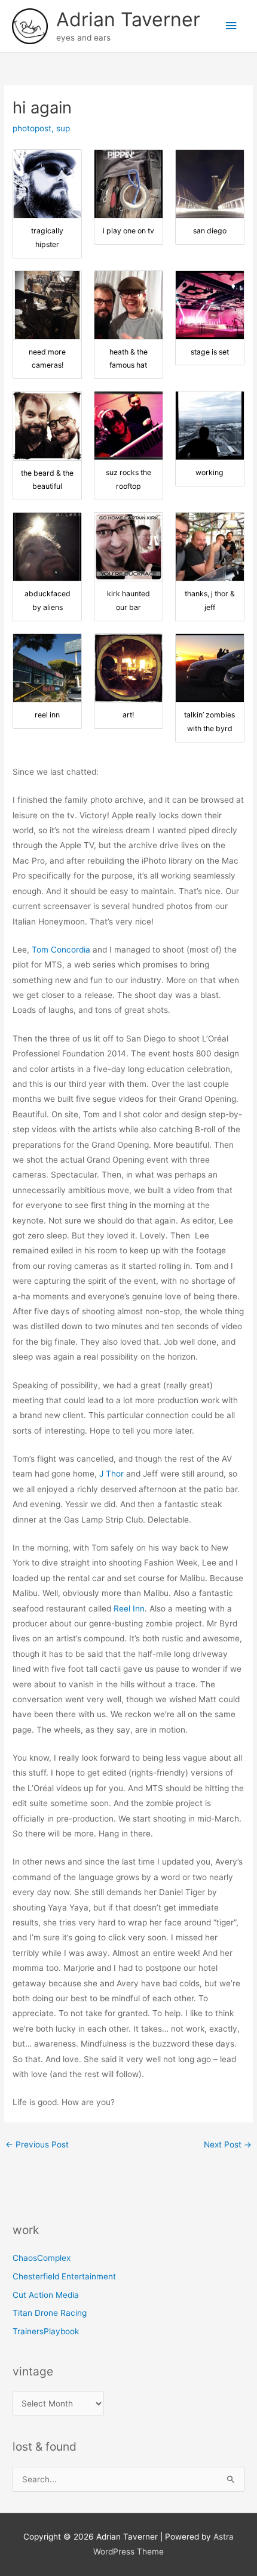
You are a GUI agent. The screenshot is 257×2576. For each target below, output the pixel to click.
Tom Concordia (61, 950)
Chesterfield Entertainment (64, 2276)
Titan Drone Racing (50, 2313)
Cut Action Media (46, 2295)
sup (63, 128)
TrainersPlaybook (46, 2331)
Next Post (228, 2144)
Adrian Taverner (128, 19)
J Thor (111, 1474)
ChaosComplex (42, 2258)
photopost (32, 128)
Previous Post (37, 2144)
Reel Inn (129, 1609)
